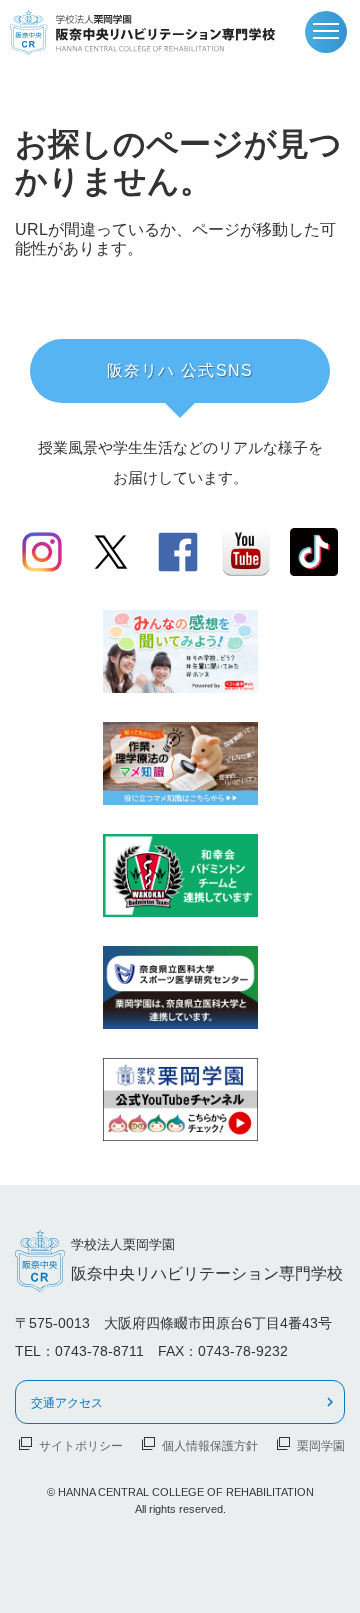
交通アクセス (67, 1402)
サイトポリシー (81, 1445)
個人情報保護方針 (210, 1445)
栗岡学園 (321, 1445)
